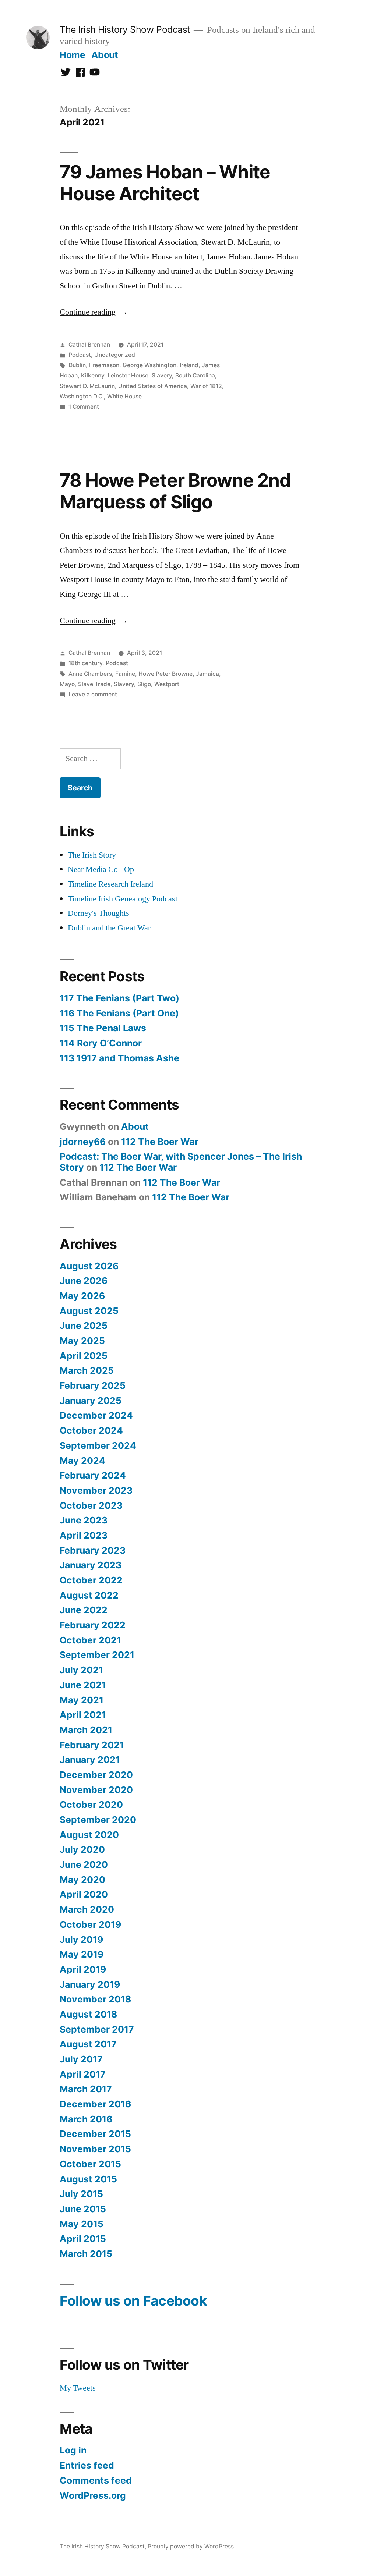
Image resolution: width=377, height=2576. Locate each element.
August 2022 (89, 1595)
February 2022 (93, 1625)
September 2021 (97, 1655)
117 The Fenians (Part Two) (119, 998)
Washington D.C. (82, 396)
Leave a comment (93, 694)
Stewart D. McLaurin (87, 386)
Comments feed (96, 2480)
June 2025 (84, 1326)
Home (72, 55)
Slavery (162, 375)
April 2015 (83, 2239)
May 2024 (82, 1461)
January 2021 (90, 1760)
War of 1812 (206, 386)
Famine (125, 674)
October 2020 (91, 1805)
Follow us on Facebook (133, 2301)
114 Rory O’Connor (101, 1043)
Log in (73, 2450)
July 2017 (81, 2059)
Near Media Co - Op (101, 869)
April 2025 (84, 1356)
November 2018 (95, 1999)
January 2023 (91, 1565)
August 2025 (89, 1311)
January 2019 (90, 1984)
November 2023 (96, 1490)
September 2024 (98, 1445)
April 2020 (84, 1894)
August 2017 (88, 2044)
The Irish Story (92, 855)
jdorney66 (83, 1142)
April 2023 (84, 1535)
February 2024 (93, 1475)
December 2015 (95, 2134)
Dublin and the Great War (109, 928)
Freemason (104, 365)
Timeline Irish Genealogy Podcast (123, 899)
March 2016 (86, 2119)
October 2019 (90, 1924)
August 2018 (88, 2014)
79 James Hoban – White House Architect (165, 183)
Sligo (144, 684)
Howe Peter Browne (165, 674)
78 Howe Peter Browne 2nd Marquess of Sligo (175, 491)
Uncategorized (115, 355)
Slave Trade (94, 684)
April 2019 (83, 1969)
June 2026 (84, 1281)
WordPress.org (93, 2495)
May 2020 (82, 1880)
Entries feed (87, 2465)
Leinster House (128, 375)
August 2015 (88, 2179)
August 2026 (89, 1266)
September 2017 (97, 2029)
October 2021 (90, 1640)
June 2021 (83, 1685)
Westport (167, 684)
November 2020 (96, 1790)
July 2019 (81, 1940)
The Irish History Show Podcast (125, 29)
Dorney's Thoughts (98, 913)
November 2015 (95, 2149)
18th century (85, 663)
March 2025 (87, 1370)
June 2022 (84, 1610)
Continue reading (94, 312)
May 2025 (82, 1341)
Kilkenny (93, 375)
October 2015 (90, 2164)
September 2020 (98, 1820)
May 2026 (82, 1296)
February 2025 (93, 1385)
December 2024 (96, 1415)
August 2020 (89, 1835)
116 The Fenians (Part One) (119, 1013)
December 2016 (95, 2104)
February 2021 (92, 1745)
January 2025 (91, 1401)
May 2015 (82, 2224)
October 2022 (91, 1580)
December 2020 (96, 1775)
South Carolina (195, 375)
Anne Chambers (90, 674)
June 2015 (83, 2209)
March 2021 (86, 1730)
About (105, 55)
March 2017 (86, 2089)
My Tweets (78, 2388)
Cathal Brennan (89, 345)
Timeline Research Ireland (110, 884)
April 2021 (83, 1715)
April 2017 (83, 2074)
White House (124, 396)
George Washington (149, 365)
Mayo (67, 684)
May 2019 (82, 1954)
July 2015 (81, 2194)
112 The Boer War (160, 1142)
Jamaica (207, 674)
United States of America (153, 386)
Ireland (189, 365)
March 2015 (86, 2254)
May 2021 (82, 1700)
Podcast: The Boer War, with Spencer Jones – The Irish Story (181, 1162)
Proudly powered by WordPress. (191, 2546)
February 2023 (93, 1550)
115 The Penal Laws (103, 1028)
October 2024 (91, 1430)
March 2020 (87, 1909)
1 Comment (84, 407)
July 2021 (81, 1670)
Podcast (80, 355)
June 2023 (84, 1520)
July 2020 (82, 1849)
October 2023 (91, 1505)
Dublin (77, 365)
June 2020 (84, 1864)
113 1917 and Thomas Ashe (119, 1058)
